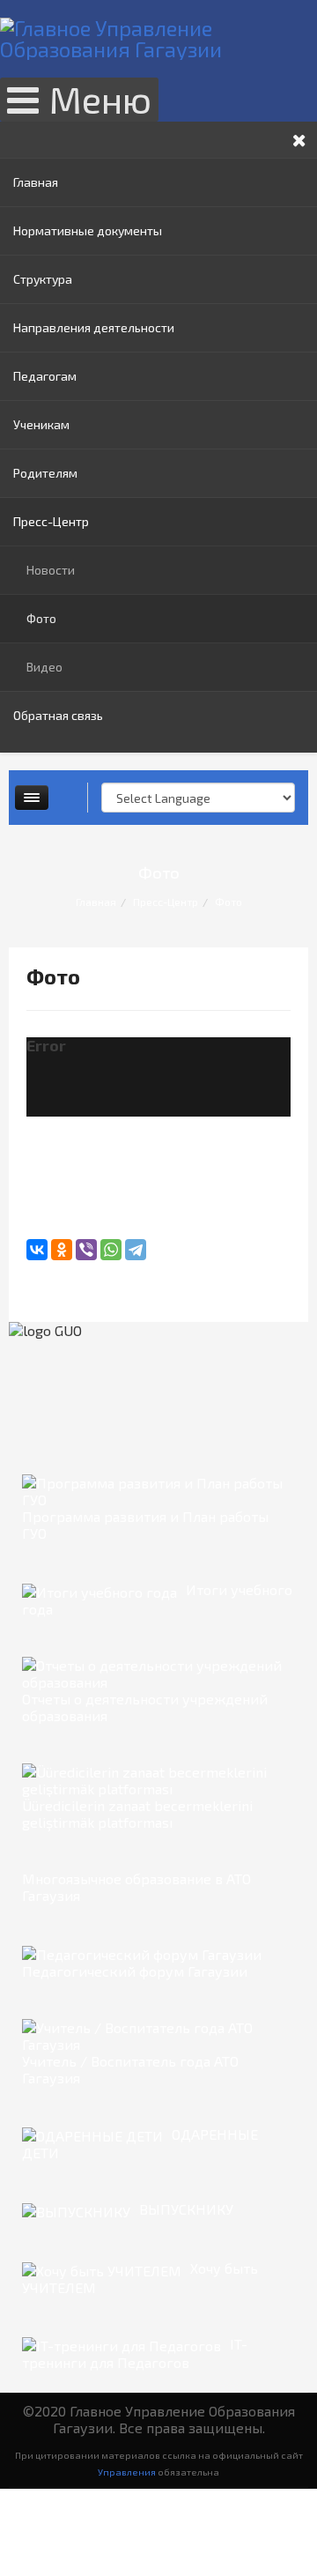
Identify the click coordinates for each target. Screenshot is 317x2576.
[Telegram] (136, 1250)
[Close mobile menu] (299, 140)
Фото (41, 618)
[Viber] (86, 1250)
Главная (36, 182)
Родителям (45, 473)
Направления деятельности (94, 327)
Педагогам (45, 376)
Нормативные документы (88, 230)
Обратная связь (58, 715)
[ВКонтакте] (37, 1250)
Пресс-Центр (51, 521)
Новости (51, 570)
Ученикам (41, 424)
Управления (127, 2472)
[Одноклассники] (62, 1250)
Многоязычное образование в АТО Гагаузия (136, 1887)
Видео (44, 667)
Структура (43, 279)
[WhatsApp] (111, 1250)
